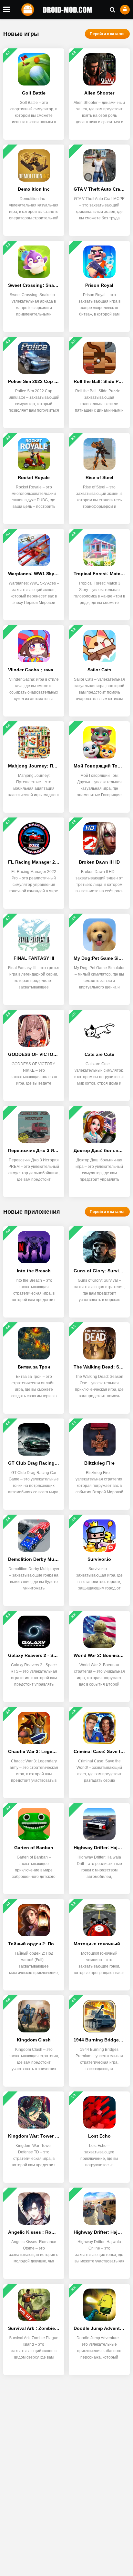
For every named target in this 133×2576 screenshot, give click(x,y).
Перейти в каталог (107, 34)
